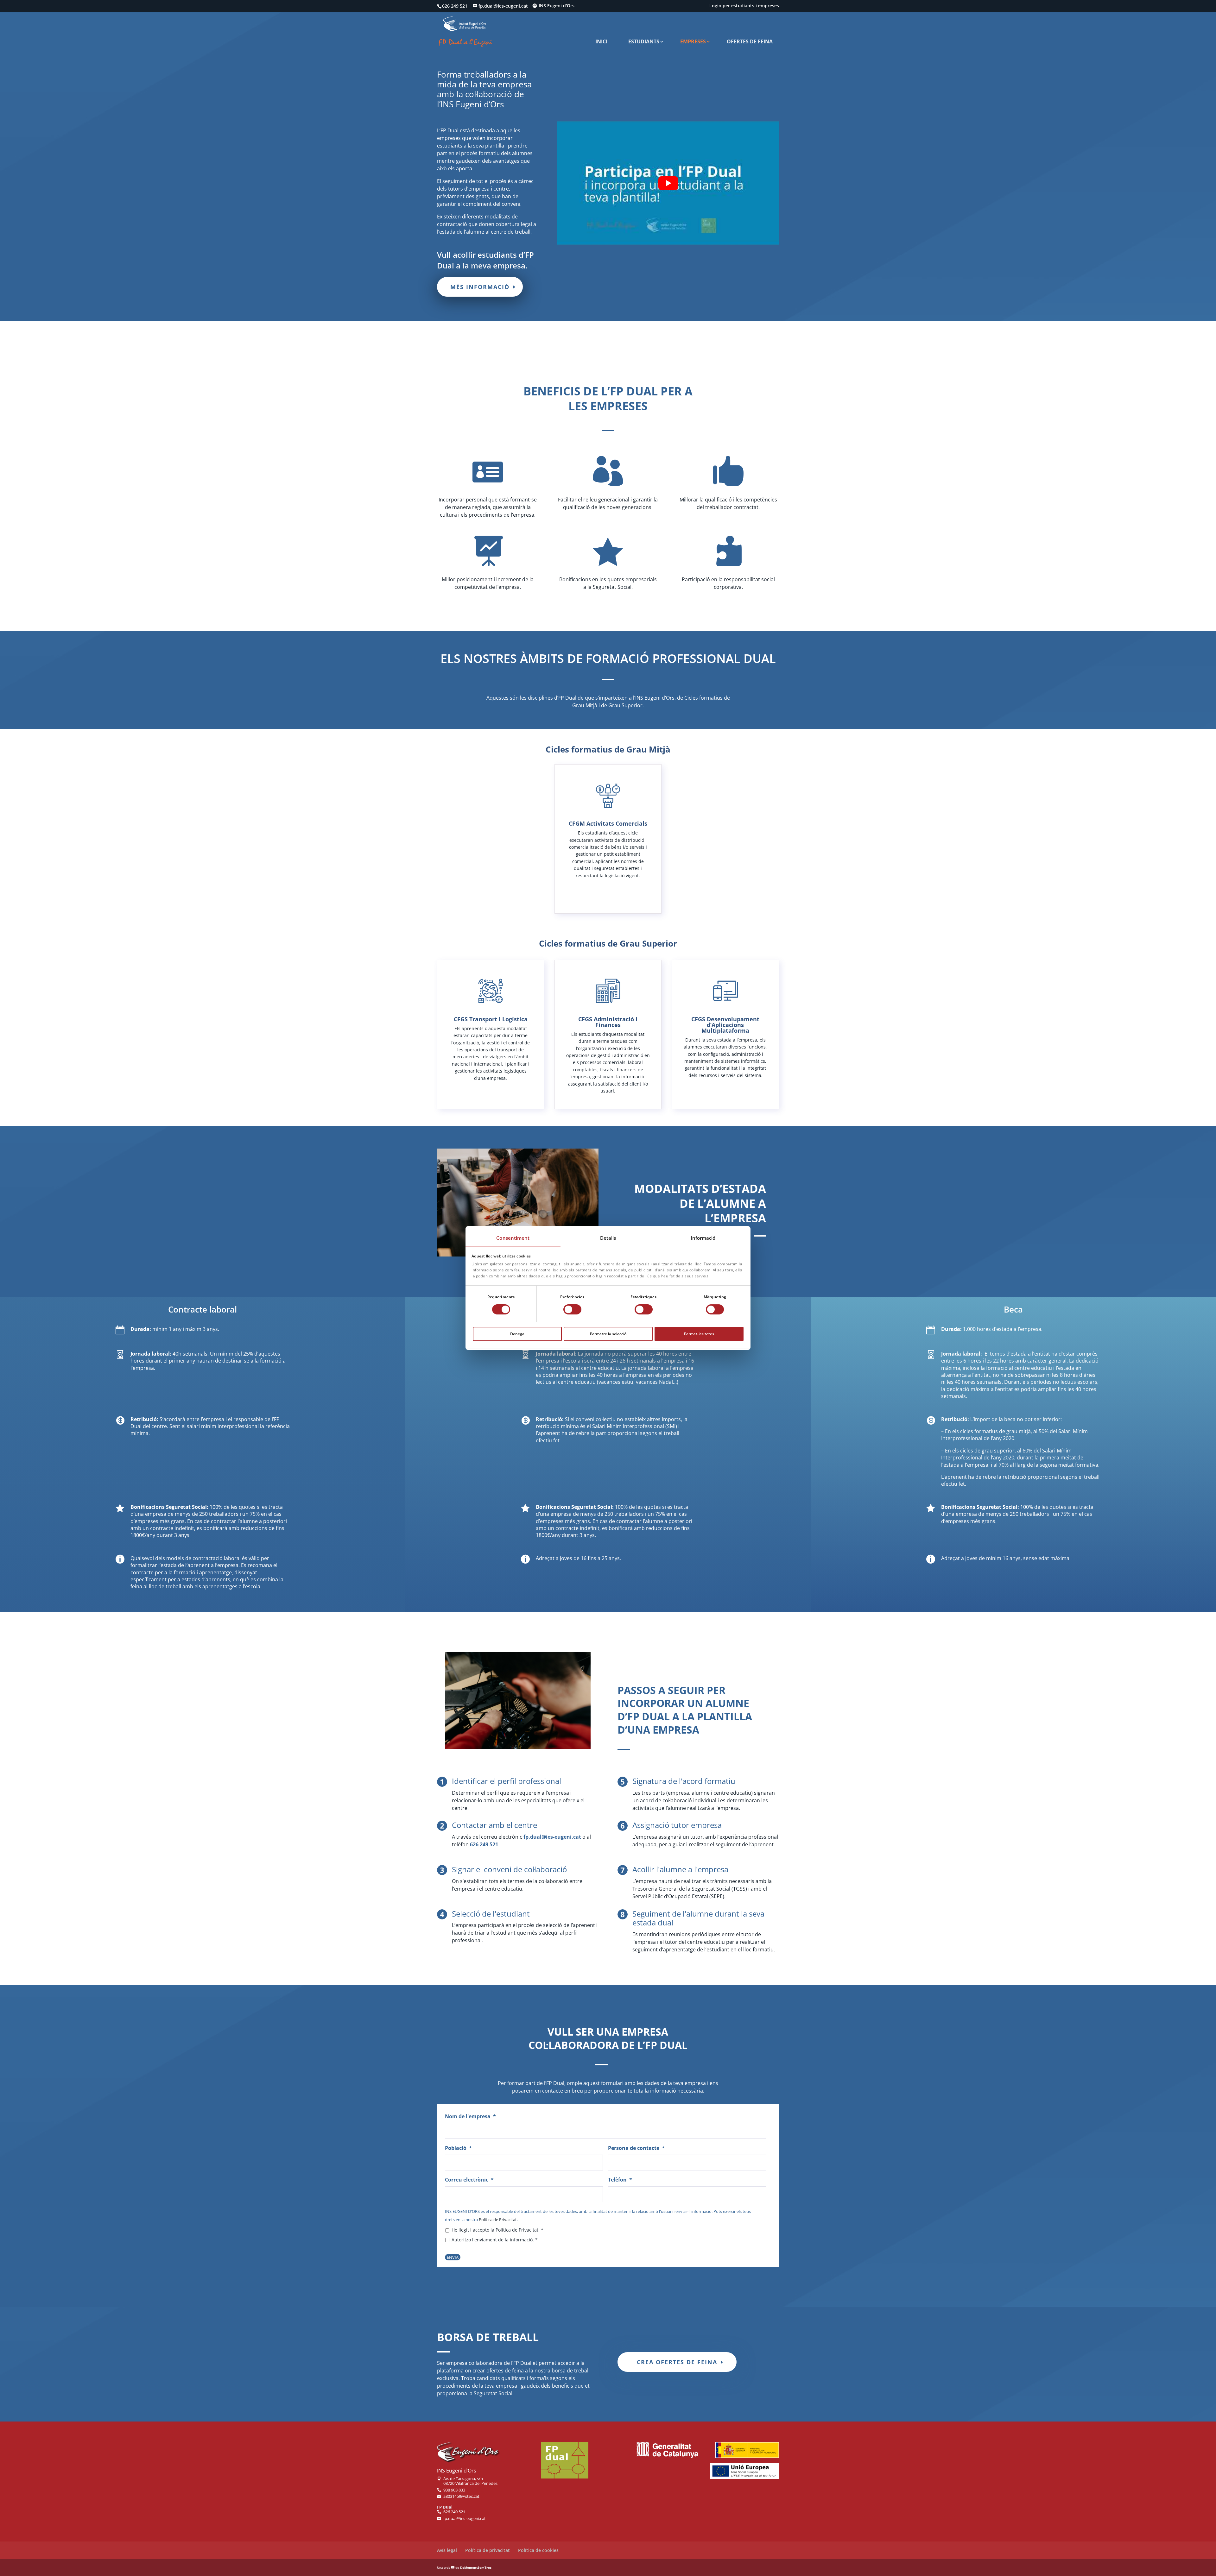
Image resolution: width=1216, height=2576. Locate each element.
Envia (453, 2257)
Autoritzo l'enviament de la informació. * (495, 2240)
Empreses (693, 41)
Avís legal (447, 2550)
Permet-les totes (699, 1334)
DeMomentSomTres (476, 2567)
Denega (517, 1334)
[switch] (572, 1309)
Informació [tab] (703, 1238)
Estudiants (644, 41)
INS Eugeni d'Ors (557, 6)
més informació (480, 287)
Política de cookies (538, 2550)
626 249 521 (484, 1844)
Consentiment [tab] (513, 1238)
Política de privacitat (488, 2550)
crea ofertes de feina (677, 2362)
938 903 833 (454, 2490)
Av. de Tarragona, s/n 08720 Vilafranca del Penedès (470, 2481)
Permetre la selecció (608, 1334)
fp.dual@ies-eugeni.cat (552, 1837)
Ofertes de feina (750, 41)
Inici (601, 41)
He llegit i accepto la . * (497, 2230)
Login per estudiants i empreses (744, 6)
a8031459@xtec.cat (461, 2497)
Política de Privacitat (498, 2220)
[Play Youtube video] (668, 183)
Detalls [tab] (608, 1238)
